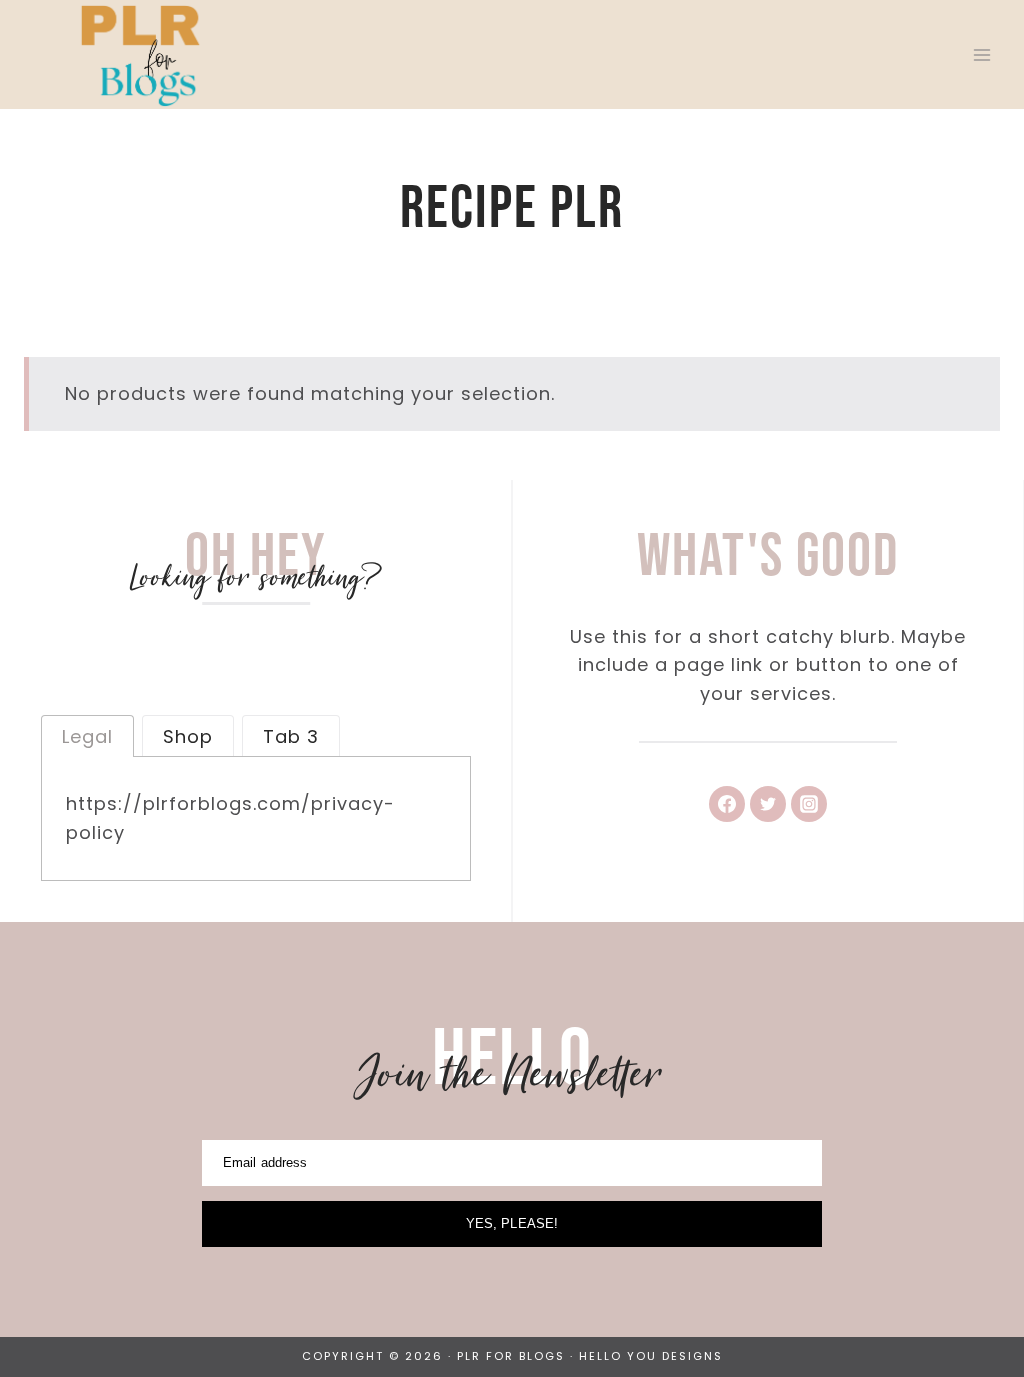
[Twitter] (768, 804)
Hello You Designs (651, 1356)
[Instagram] (809, 804)
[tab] (87, 736)
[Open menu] (981, 54)
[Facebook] (727, 804)
